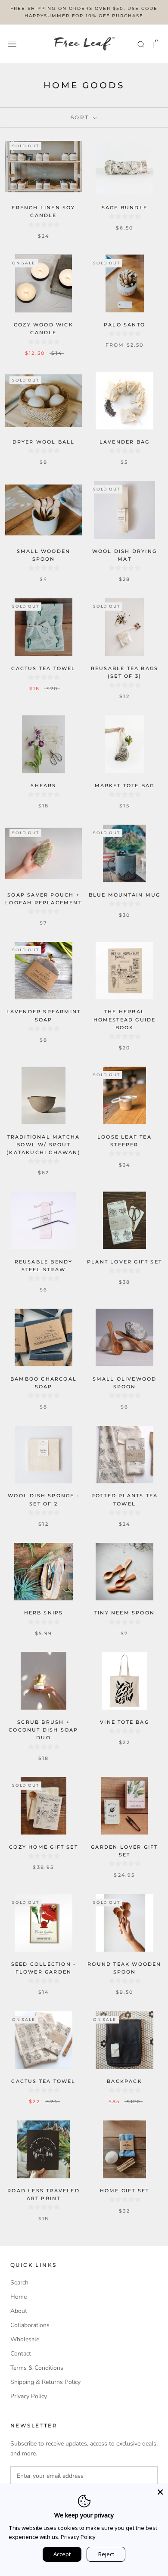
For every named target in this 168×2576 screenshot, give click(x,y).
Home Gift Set (125, 2191)
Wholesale (25, 2339)
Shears (43, 785)
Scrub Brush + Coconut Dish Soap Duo (43, 1730)
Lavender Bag (124, 442)
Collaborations (30, 2325)
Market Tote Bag (125, 785)
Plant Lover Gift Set (124, 1262)
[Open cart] (157, 44)
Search (19, 2283)
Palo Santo (124, 325)
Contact (21, 2354)
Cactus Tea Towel (43, 668)
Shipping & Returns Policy (45, 2382)
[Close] (160, 2492)
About (19, 2311)
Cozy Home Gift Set (44, 1847)
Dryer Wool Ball (44, 442)
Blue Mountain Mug (124, 895)
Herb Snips (44, 1613)
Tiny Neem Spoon (124, 1613)
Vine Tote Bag (124, 1722)
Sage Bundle (124, 208)
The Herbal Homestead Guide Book (125, 1019)
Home (19, 2297)
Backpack (124, 2081)
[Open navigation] (12, 44)
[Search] (141, 44)
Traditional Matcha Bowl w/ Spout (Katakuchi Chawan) (44, 1145)
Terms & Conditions (37, 2368)
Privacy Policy (29, 2396)
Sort (81, 117)
